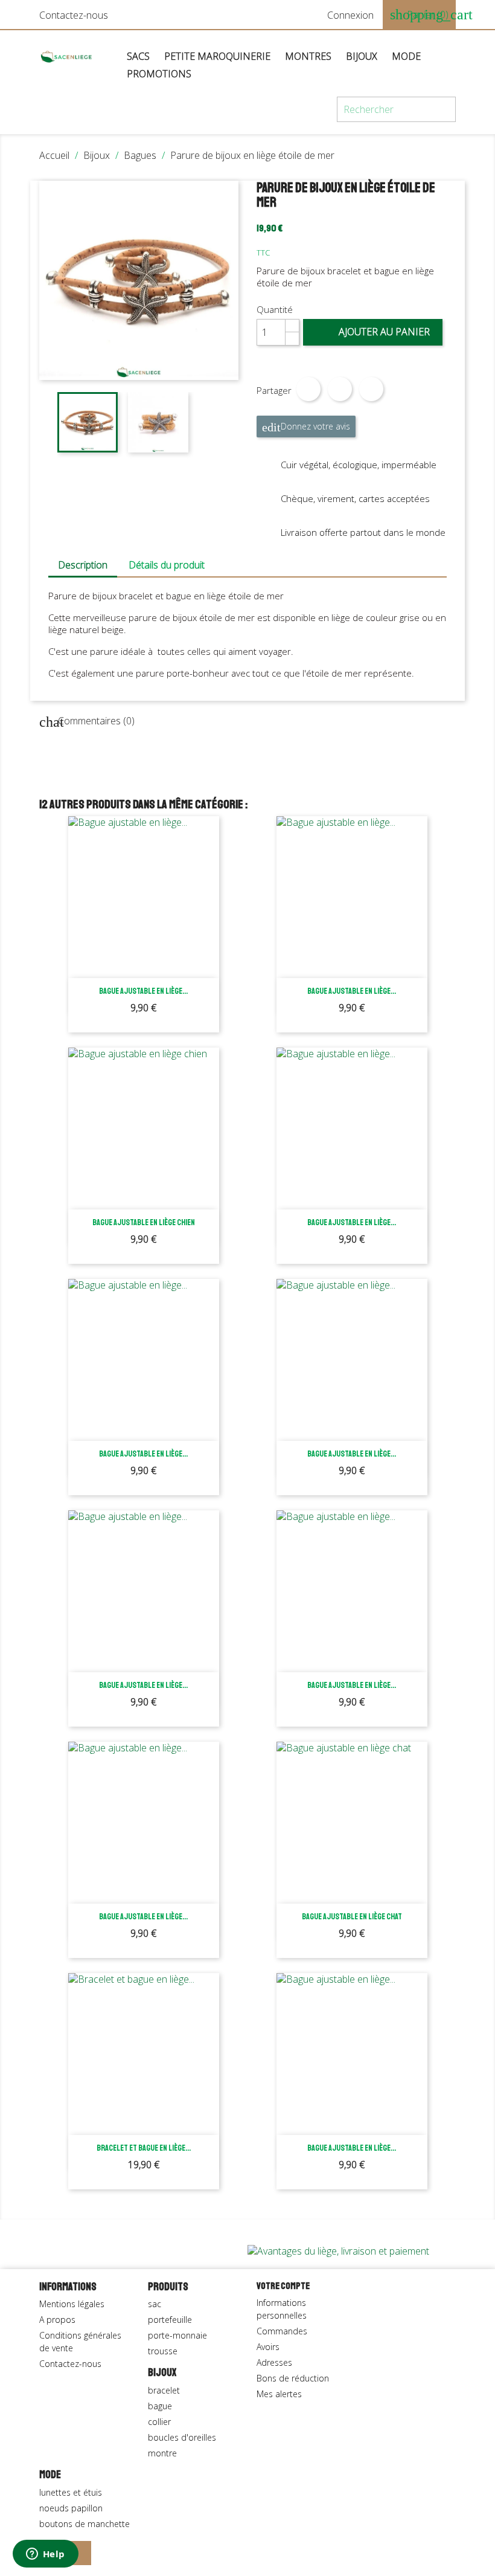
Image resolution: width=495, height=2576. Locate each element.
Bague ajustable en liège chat (352, 1917)
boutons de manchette (85, 2524)
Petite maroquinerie (217, 56)
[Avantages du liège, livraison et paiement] (338, 2250)
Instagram (79, 2553)
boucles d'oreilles (182, 2437)
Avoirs (268, 2347)
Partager (308, 389)
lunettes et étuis (71, 2492)
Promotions (159, 74)
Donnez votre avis (306, 427)
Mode (406, 56)
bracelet (164, 2390)
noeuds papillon (71, 2508)
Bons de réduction (293, 2378)
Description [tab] (83, 565)
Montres (308, 56)
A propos (57, 2320)
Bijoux (362, 56)
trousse (163, 2351)
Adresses (274, 2362)
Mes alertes (279, 2394)
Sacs (138, 56)
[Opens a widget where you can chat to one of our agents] (45, 2555)
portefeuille (170, 2320)
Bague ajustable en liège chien (144, 1222)
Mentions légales (72, 2304)
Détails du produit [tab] (167, 565)
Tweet (340, 389)
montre (162, 2453)
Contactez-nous (74, 15)
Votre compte (283, 2286)
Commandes (282, 2331)
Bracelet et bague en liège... (144, 2148)
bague (160, 2406)
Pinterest (371, 389)
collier (159, 2422)
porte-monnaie (177, 2335)
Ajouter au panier (374, 332)
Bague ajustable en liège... (143, 991)
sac (155, 2304)
